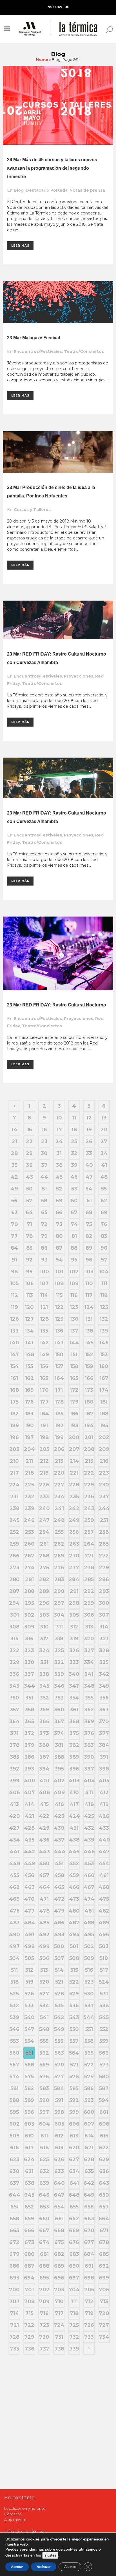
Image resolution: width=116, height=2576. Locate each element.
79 (44, 1236)
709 (44, 2301)
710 (59, 2301)
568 (29, 2065)
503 (104, 1946)
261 (44, 1544)
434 (14, 1840)
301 (14, 1615)
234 (59, 1497)
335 (104, 1662)
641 (74, 2183)
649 (89, 2195)
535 (59, 2006)
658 (14, 2219)
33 (89, 1153)
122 (59, 1307)
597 (44, 2112)
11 (74, 1118)
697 (74, 2278)
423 (59, 1816)
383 (89, 1745)
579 (89, 2077)
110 (89, 1283)
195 (104, 1426)
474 (89, 1899)
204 (29, 1449)
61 (89, 1201)
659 (29, 2219)
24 (59, 1141)
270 (74, 1556)
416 (59, 1804)
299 (89, 1603)
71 (29, 1224)
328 (104, 1650)
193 (74, 1426)
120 (29, 1307)
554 (29, 2041)
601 (104, 2112)
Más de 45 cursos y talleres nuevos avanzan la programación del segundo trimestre (52, 168)
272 (104, 1556)
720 (104, 2313)
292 (89, 1591)
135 (44, 1331)
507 (59, 1958)
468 (104, 1887)
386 (29, 1757)
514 (59, 1970)
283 (59, 1579)
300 (104, 1603)
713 (104, 2301)
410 (74, 1792)
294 (14, 1603)
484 (30, 1923)
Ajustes (70, 2567)
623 (14, 2159)
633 (59, 2171)
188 (104, 1414)
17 (59, 1130)
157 (59, 1366)
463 (29, 1887)
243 (89, 1508)
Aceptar (17, 2567)
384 (104, 1745)
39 (74, 1165)
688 (44, 2266)
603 (29, 2124)
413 (14, 1804)
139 (104, 1331)
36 (29, 1165)
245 (14, 1520)
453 (89, 1864)
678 (104, 2242)
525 (14, 1994)
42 (14, 1177)
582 (29, 2088)
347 (74, 1686)
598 (59, 2112)
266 (14, 1556)
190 (29, 1426)
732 (74, 2337)
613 (74, 2136)
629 (104, 2159)
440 (104, 1840)
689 (59, 2266)
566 (104, 2053)
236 (89, 1497)
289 (44, 1591)
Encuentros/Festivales (38, 351)
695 (44, 2278)
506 (44, 1958)
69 (104, 1212)
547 (29, 2029)
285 (89, 1579)
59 (59, 1201)
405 (104, 1781)
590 (44, 2100)
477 (29, 1911)
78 (29, 1236)
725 (74, 2325)
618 (44, 2148)
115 (59, 1295)
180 (89, 1402)
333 (74, 1662)
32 (74, 1153)
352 (44, 1698)
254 (44, 1532)
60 (74, 1201)
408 (44, 1792)
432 (89, 1828)
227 (59, 1485)
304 (59, 1615)
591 (59, 2100)
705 (89, 2290)
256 (74, 1532)
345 (44, 1686)
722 (29, 2325)
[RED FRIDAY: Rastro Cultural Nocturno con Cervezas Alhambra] (58, 620)
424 (74, 1816)
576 (44, 2077)
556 (59, 2041)
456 (29, 1875)
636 (104, 2171)
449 (30, 1864)
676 (74, 2242)
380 (44, 1745)
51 (44, 1189)
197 (29, 1437)
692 (104, 2266)
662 (74, 2219)
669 (74, 2230)
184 (44, 1414)
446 (89, 1852)
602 (14, 2124)
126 (14, 1319)
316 (29, 1639)
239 (29, 1508)
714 (14, 2313)
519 (29, 1982)
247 (44, 1520)
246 (29, 1520)
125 (104, 1307)
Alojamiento (15, 2520)
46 (74, 1177)
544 (89, 2017)
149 (44, 1355)
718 (74, 2313)
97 (104, 1260)
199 (59, 1437)
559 (104, 2041)
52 (59, 1189)
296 (44, 1603)
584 (59, 2088)
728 (14, 2337)
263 (74, 1544)
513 (44, 1970)
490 (14, 1935)
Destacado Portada (47, 190)
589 (29, 2100)
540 (29, 2017)
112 (14, 1295)
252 (14, 1532)
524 (104, 1982)
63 (14, 1212)
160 (104, 1366)
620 (74, 2148)
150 (59, 1355)
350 (14, 1698)
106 (29, 1283)
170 (44, 1390)
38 (59, 1165)
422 (44, 1816)
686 (14, 2266)
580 (104, 2077)
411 (89, 1792)
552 (104, 2029)
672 (14, 2242)
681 (44, 2254)
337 (29, 1674)
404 (89, 1781)
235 (74, 1497)
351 (29, 1698)
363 (104, 1710)
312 (74, 1627)
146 (104, 1343)
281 (29, 1579)
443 (44, 1852)
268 (44, 1556)
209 (104, 1449)
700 (14, 2290)
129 (59, 1319)
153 (104, 1355)
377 (104, 1733)
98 (14, 1272)
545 (104, 2017)
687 (29, 2266)
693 (14, 2278)
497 (14, 1946)
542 (59, 2017)
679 (14, 2254)
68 (89, 1212)
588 (14, 2100)
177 (44, 1402)
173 (89, 1390)
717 (59, 2313)
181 (104, 1402)
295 (29, 1603)
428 (29, 1828)
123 (74, 1307)
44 (44, 1177)
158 (74, 1366)
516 (89, 1970)
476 (14, 1911)
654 (59, 2207)
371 (14, 1733)
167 (104, 1378)
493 (59, 1935)
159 (89, 1366)
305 (74, 1615)
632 (44, 2171)
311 (59, 1627)
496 (104, 1935)
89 (89, 1248)
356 (104, 1698)
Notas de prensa (87, 190)
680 (29, 2254)
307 (104, 1615)
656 (89, 2207)
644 (15, 2195)
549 (59, 2029)
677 (89, 2242)
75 (89, 1224)
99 (29, 1272)
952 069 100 (59, 7)
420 (14, 1816)
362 (89, 1710)
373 (44, 1733)
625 (44, 2159)
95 (74, 1260)
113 (29, 1295)
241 (59, 1508)
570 (59, 2065)
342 (104, 1674)
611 (44, 2136)
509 (89, 1958)
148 (29, 1355)
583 (44, 2088)
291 (74, 1591)
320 (89, 1639)
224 (14, 1485)
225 (29, 1485)
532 (14, 2006)
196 (14, 1437)
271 (89, 1556)
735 (14, 2349)
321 (104, 1639)
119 (14, 1307)
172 (74, 1390)
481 (89, 1911)
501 (74, 1946)
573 (104, 2065)
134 (29, 1331)
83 (104, 1236)
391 (104, 1757)
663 (89, 2219)
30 (44, 1153)
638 (29, 2183)
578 (74, 2077)
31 (59, 1153)
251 (104, 1520)
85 (29, 1248)
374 (59, 1733)
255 (59, 1532)
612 (59, 2136)
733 (89, 2337)
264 (89, 1544)
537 (89, 2006)
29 (29, 1153)
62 (104, 1201)
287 (14, 1591)
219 (44, 1473)
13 (104, 1118)
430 (59, 1828)
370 (104, 1721)
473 (74, 1899)
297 (59, 1603)
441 (14, 1852)
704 (74, 2290)
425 (89, 1816)
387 (44, 1757)
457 (44, 1875)
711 (74, 2301)
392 (14, 1769)
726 (89, 2325)
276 (59, 1568)
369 (89, 1721)
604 (44, 2124)
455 (14, 1875)
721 (14, 2325)
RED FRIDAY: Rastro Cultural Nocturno (64, 1005)
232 (29, 1497)
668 (59, 2230)
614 (89, 2136)
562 (44, 2053)
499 (44, 1946)
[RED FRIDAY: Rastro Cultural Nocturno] (58, 953)
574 (14, 2077)
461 (104, 1875)
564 (74, 2053)
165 (74, 1378)
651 (14, 2207)
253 (29, 1532)
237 (104, 1497)
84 (14, 1248)
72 (44, 1224)
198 (44, 1437)
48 (104, 1177)
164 (59, 1378)
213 (59, 1461)
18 (74, 1130)
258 (104, 1532)
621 (89, 2148)
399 (14, 1781)
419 (104, 1804)
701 (29, 2290)
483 (14, 1923)
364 (14, 1721)
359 (44, 1710)
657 (104, 2207)
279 (104, 1568)
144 (74, 1343)
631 (29, 2171)
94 (59, 1260)
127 (29, 1319)
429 (44, 1828)
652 (29, 2207)
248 (59, 1520)
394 (44, 1769)
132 (104, 1319)
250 (89, 1520)
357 (14, 1710)
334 (89, 1662)
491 (29, 1935)
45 (59, 1177)
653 (44, 2207)
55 (104, 1189)
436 (44, 1840)
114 (44, 1295)
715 (29, 2313)
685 (104, 2254)
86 (44, 1248)
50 (29, 1189)
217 (14, 1473)
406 (14, 1792)
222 (89, 1473)
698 (89, 2278)
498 (29, 1946)
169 (29, 1390)
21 (14, 1141)
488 (89, 1923)
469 (14, 1899)
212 (44, 1461)
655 (74, 2207)
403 (74, 1781)
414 (29, 1804)
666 (29, 2230)
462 (14, 1887)
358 (29, 1710)
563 (59, 2053)
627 (74, 2159)
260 (29, 1544)
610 (29, 2136)
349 (104, 1686)
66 (59, 1212)
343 (14, 1686)
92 (29, 1260)
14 (14, 1130)
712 (89, 2301)
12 (89, 1118)
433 (104, 1828)
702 (44, 2290)
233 (44, 1497)
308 (14, 1627)
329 (14, 1662)
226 (44, 1485)
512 (29, 1970)
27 (104, 1141)
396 (74, 1769)
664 (104, 2219)
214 (74, 1461)
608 (104, 2124)
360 (59, 1710)
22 (29, 1141)
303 (44, 1615)
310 (44, 1627)
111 (104, 1283)
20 (104, 1130)
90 (104, 1248)
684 (89, 2254)
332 (59, 1662)
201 (89, 1437)
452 (74, 1864)
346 (59, 1686)
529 (74, 1994)
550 (74, 2029)
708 (29, 2301)
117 (89, 1295)
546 (14, 2029)
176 (29, 1402)
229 (89, 1485)
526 (29, 1994)
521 (59, 1982)
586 (89, 2088)
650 (104, 2195)
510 (104, 1958)
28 (14, 1153)
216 (104, 1461)
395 (59, 1769)
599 (74, 2112)
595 (14, 2112)
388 (59, 1757)
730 (44, 2337)
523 (89, 1982)
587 (104, 2088)
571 (74, 2065)
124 (89, 1307)
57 (29, 1201)
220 (59, 1473)
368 (74, 1721)
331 (44, 1662)
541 (44, 2017)
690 (74, 2266)
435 (29, 1840)
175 (14, 1402)
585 (74, 2088)
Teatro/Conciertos (84, 351)
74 (74, 1224)
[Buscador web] (108, 29)
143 (59, 1343)
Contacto (13, 2514)
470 (29, 1899)
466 (74, 1887)
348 (89, 1686)
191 (44, 1426)
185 (59, 1414)
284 (74, 1579)
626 (59, 2159)
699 (104, 2278)
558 (89, 2041)
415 (44, 1804)
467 (89, 1887)
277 (74, 1568)
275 (44, 1568)
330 (29, 1662)
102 (74, 1272)
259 (14, 1544)
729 (29, 2337)
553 (14, 2041)
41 (104, 1165)
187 (89, 1414)
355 (89, 1698)
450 (44, 1864)
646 (44, 2195)
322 (14, 1650)
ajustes (50, 2555)
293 (104, 1591)
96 (89, 1260)
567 (14, 2065)
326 (74, 1650)
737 (44, 2349)
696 (59, 2278)
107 (44, 1283)
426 (104, 1816)
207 (74, 1449)
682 (59, 2254)
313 (89, 1627)
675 (59, 2242)
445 (74, 1852)
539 (14, 2017)
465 (59, 1887)
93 (44, 1260)
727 (104, 2325)
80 (59, 1236)
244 (104, 1508)
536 (74, 2006)
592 (74, 2100)
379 (29, 1745)
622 (104, 2148)
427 (14, 1828)
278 (89, 1568)
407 (29, 1792)
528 (59, 1994)
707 (14, 2301)
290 (59, 1591)
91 (14, 1260)
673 (29, 2242)
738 (59, 2349)
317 (44, 1639)
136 (59, 1331)
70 (14, 1224)
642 (89, 2183)
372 (29, 1733)
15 (29, 1130)
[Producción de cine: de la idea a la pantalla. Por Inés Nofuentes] (58, 452)
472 (59, 1899)
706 (104, 2290)
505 (29, 1958)
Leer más (20, 246)
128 (44, 1319)
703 (59, 2290)
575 (29, 2077)
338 (44, 1674)
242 (74, 1508)
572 (89, 2065)
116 (74, 1295)
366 (44, 1721)
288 (29, 1591)
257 (89, 1532)
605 (59, 2124)
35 (14, 1165)
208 (89, 1449)
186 (74, 1414)
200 (74, 1437)
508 (74, 1958)
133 (14, 1331)
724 (59, 2325)
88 (74, 1248)
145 (89, 1343)
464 (44, 1887)
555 (44, 2041)
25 (74, 1141)
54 (89, 1189)
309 (29, 1627)
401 (44, 1781)
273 (14, 1568)
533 (29, 2006)
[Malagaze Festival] (58, 302)
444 (59, 1852)
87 (59, 1248)
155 (29, 1366)
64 (29, 1212)
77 (14, 1236)
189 (14, 1426)
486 (59, 1923)
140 (14, 1343)
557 (74, 2041)
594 (104, 2100)
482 (104, 1911)
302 (29, 1615)
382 (74, 1745)
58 (44, 1201)
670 (89, 2230)
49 (14, 1189)
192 (59, 1426)
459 (74, 1875)
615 (104, 2136)
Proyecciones (79, 676)
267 (29, 1556)
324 (44, 1650)
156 (44, 1366)
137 (74, 1331)
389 (74, 1757)
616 (14, 2148)
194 (89, 1426)
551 (89, 2029)
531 (104, 1994)
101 (59, 1272)
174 (104, 1390)
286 (104, 1579)
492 (44, 1935)
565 (89, 2053)
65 (44, 1212)
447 (104, 1852)
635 (89, 2171)
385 (14, 1757)
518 (14, 1982)
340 (74, 1674)
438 (74, 1840)
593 (89, 2100)
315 (14, 1639)
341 (89, 1674)
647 (59, 2195)
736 (29, 2349)
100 (44, 1272)
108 (59, 1283)
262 (59, 1544)
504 (14, 1958)
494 (74, 1935)
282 (44, 1579)
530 (89, 1994)
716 (44, 2313)
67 (74, 1212)
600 (89, 2112)
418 (89, 1804)
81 (74, 1236)
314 (104, 1627)
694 (29, 2278)
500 (59, 1946)
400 (30, 1781)
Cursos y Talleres (32, 510)
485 (44, 1923)
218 (29, 1473)
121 (44, 1307)
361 (74, 1710)
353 (59, 1698)
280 (14, 1579)
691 (89, 2266)
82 (89, 1236)
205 (44, 1449)
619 (59, 2148)
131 (89, 1319)
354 (74, 1698)
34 (104, 1153)
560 (14, 2053)
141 (29, 1343)
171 (59, 1390)
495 (89, 1935)
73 (59, 1224)
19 (89, 1130)
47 (89, 1177)
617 (29, 2148)
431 (74, 1828)
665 (14, 2230)
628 (89, 2159)
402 (59, 1781)
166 (89, 1378)
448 (15, 1864)
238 (14, 1508)
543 (74, 2017)
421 (29, 1816)
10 (59, 1118)
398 (104, 1769)
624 (29, 2159)
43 (29, 1177)
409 (59, 1792)
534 (44, 2006)
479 (59, 1911)
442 (30, 1852)
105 (14, 1283)
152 (89, 1355)
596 (29, 2112)
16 (44, 1130)
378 (14, 1745)
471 (44, 1899)
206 (59, 1449)
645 (29, 2195)
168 (14, 1390)
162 (29, 1378)
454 (104, 1864)
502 (89, 1946)
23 (44, 1141)
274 (29, 1568)
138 (89, 1331)
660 (44, 2219)
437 (59, 1840)
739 (74, 2349)
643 (104, 2183)
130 (74, 1319)
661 (59, 2219)
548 (44, 2029)
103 (89, 1272)
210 (14, 1461)
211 (29, 1461)
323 (29, 1650)
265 (104, 1544)
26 (89, 1141)
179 (74, 1402)
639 (44, 2183)
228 (74, 1485)
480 (74, 1911)
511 (14, 1970)
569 (44, 2065)
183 (29, 1414)
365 (29, 1721)
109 (74, 1283)
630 (14, 2171)
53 (74, 1189)
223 (104, 1473)
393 (29, 1769)
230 (104, 1485)
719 (89, 2313)
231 (14, 1497)
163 (44, 1378)
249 (74, 1520)
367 (59, 1721)
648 (74, 2195)
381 (59, 1745)
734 (104, 2337)
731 (59, 2337)
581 (14, 2088)
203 (14, 1449)
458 (59, 1875)
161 (14, 1378)
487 (74, 1923)
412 (104, 1792)
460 (89, 1875)
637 (14, 2183)
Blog (19, 190)
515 (74, 1970)
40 (89, 1165)
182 (14, 1414)
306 (89, 1615)
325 (59, 1650)
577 (59, 2077)
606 (74, 2124)
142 (44, 1343)
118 (104, 1295)
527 (44, 1994)
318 (59, 1639)
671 (104, 2230)
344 (29, 1686)
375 (74, 1733)
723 (44, 2325)
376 (89, 1733)
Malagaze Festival (41, 338)
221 (74, 1473)
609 (14, 2136)
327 (89, 1650)
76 (104, 1224)
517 (104, 1970)
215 (89, 1461)
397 (89, 1769)
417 (74, 1804)
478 (44, 1911)
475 (104, 1899)
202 (104, 1437)
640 (59, 2183)
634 (74, 2171)
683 (74, 2254)
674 (44, 2242)
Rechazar (44, 2567)
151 (74, 1355)
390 (89, 1757)
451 (59, 1864)
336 (14, 1674)
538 (104, 2006)
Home (42, 59)
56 (14, 1201)
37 (44, 1165)
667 (44, 2230)
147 (14, 1355)
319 (74, 1639)
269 (59, 1556)
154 (14, 1366)
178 (59, 1402)
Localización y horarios (25, 2508)
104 (104, 1272)
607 (89, 2124)
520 (44, 1982)
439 (89, 1840)
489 (104, 1923)
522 (74, 1982)
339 (59, 1674)
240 (44, 1508)
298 (74, 1603)
